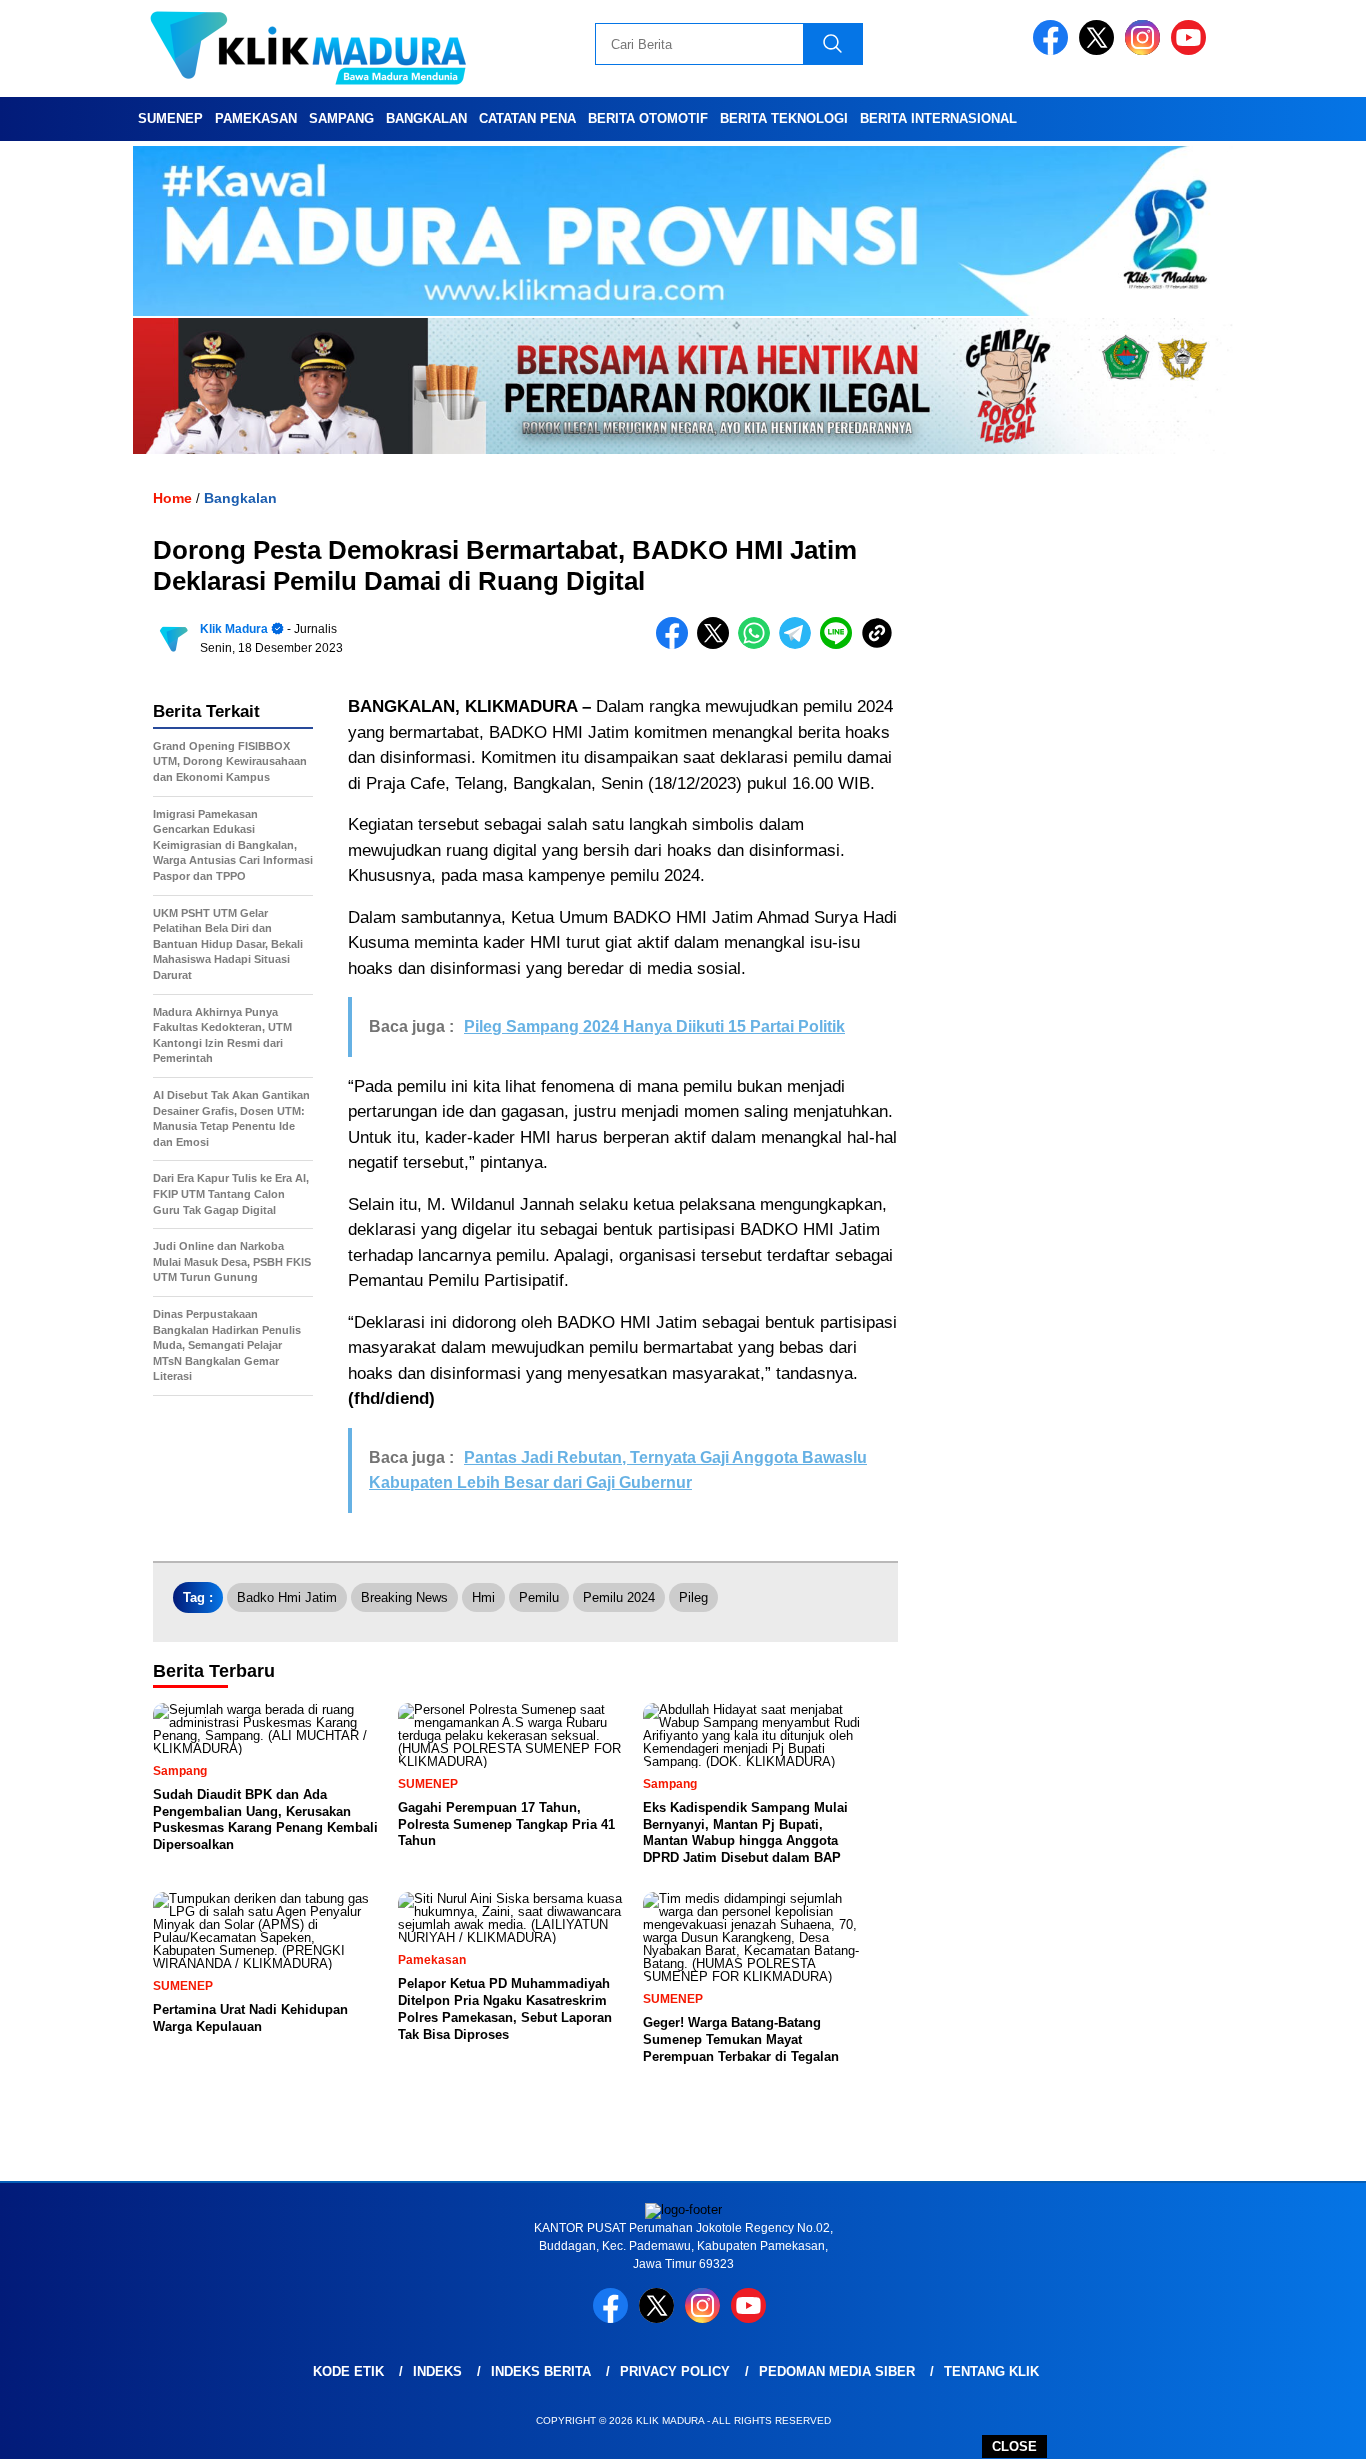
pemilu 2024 (619, 1597)
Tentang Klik (991, 2371)
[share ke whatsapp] (758, 644)
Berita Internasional (938, 118)
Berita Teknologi (784, 118)
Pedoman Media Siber (837, 2371)
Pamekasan (256, 118)
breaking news (404, 1597)
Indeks (437, 2371)
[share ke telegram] (799, 644)
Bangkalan (426, 118)
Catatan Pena (527, 118)
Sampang (341, 118)
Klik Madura (234, 629)
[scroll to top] (1308, 2428)
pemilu (539, 1597)
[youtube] (1192, 50)
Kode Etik (348, 2371)
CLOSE (1014, 2446)
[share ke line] (840, 644)
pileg (693, 1597)
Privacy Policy (675, 2371)
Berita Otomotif (648, 118)
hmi (483, 1597)
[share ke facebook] (676, 644)
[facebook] (1054, 50)
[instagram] (1146, 50)
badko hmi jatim (287, 1597)
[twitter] (1100, 50)
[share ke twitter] (717, 644)
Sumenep (170, 118)
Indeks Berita (541, 2371)
